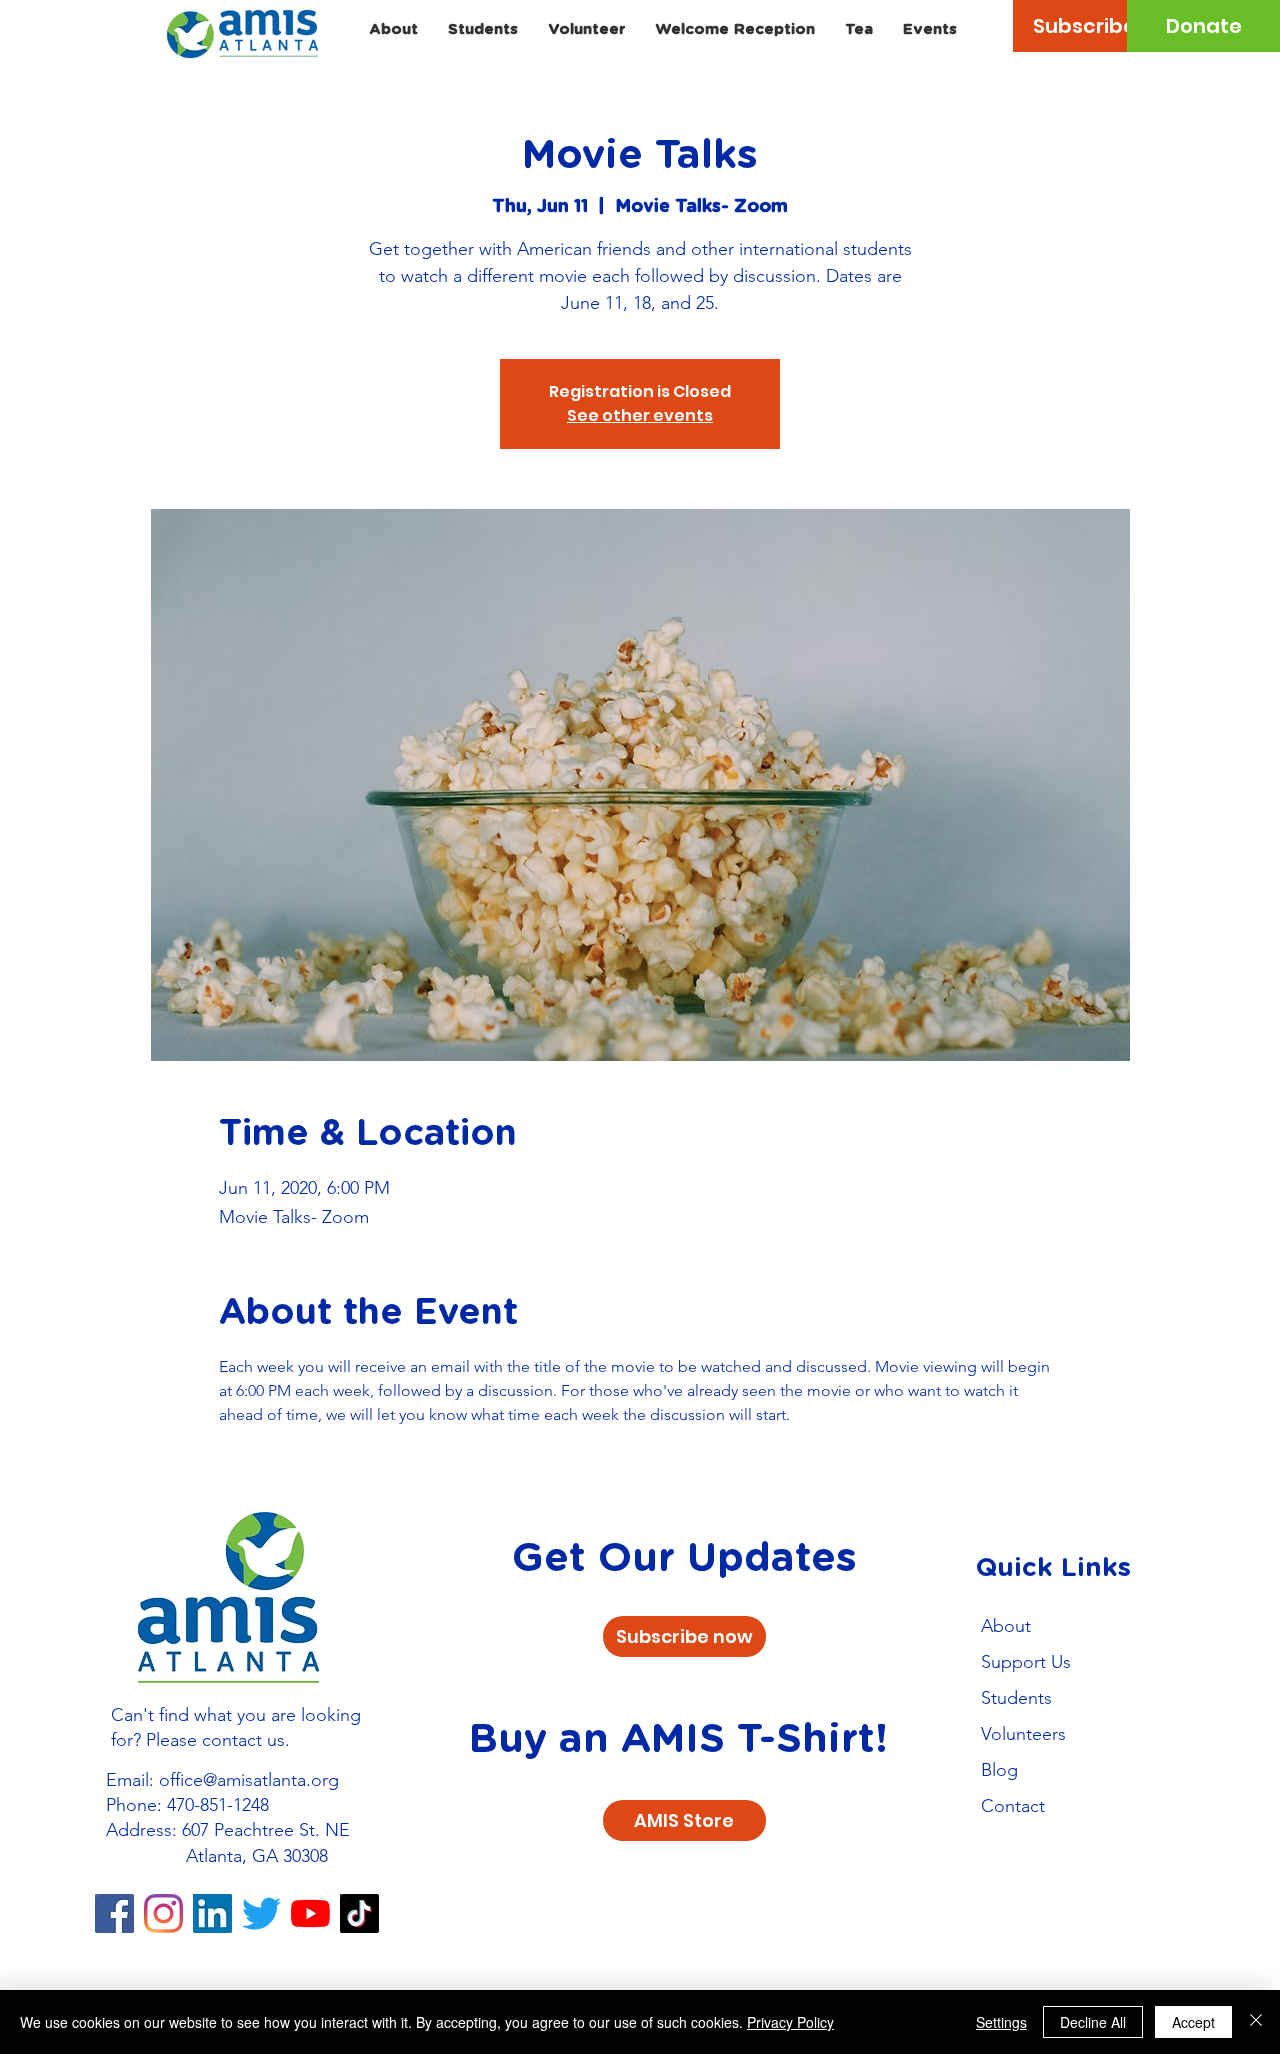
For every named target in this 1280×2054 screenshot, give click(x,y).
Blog (999, 1770)
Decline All (1093, 2022)
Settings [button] (1001, 2022)
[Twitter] (261, 1913)
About (1006, 1626)
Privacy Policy (790, 2022)
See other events (640, 415)
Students (1016, 1698)
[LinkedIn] (212, 1913)
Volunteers (1023, 1734)
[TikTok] (359, 1913)
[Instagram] (163, 1913)
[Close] (1256, 2022)
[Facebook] (114, 1913)
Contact (1013, 1806)
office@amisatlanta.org (249, 1780)
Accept (1193, 2022)
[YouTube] (310, 1913)
